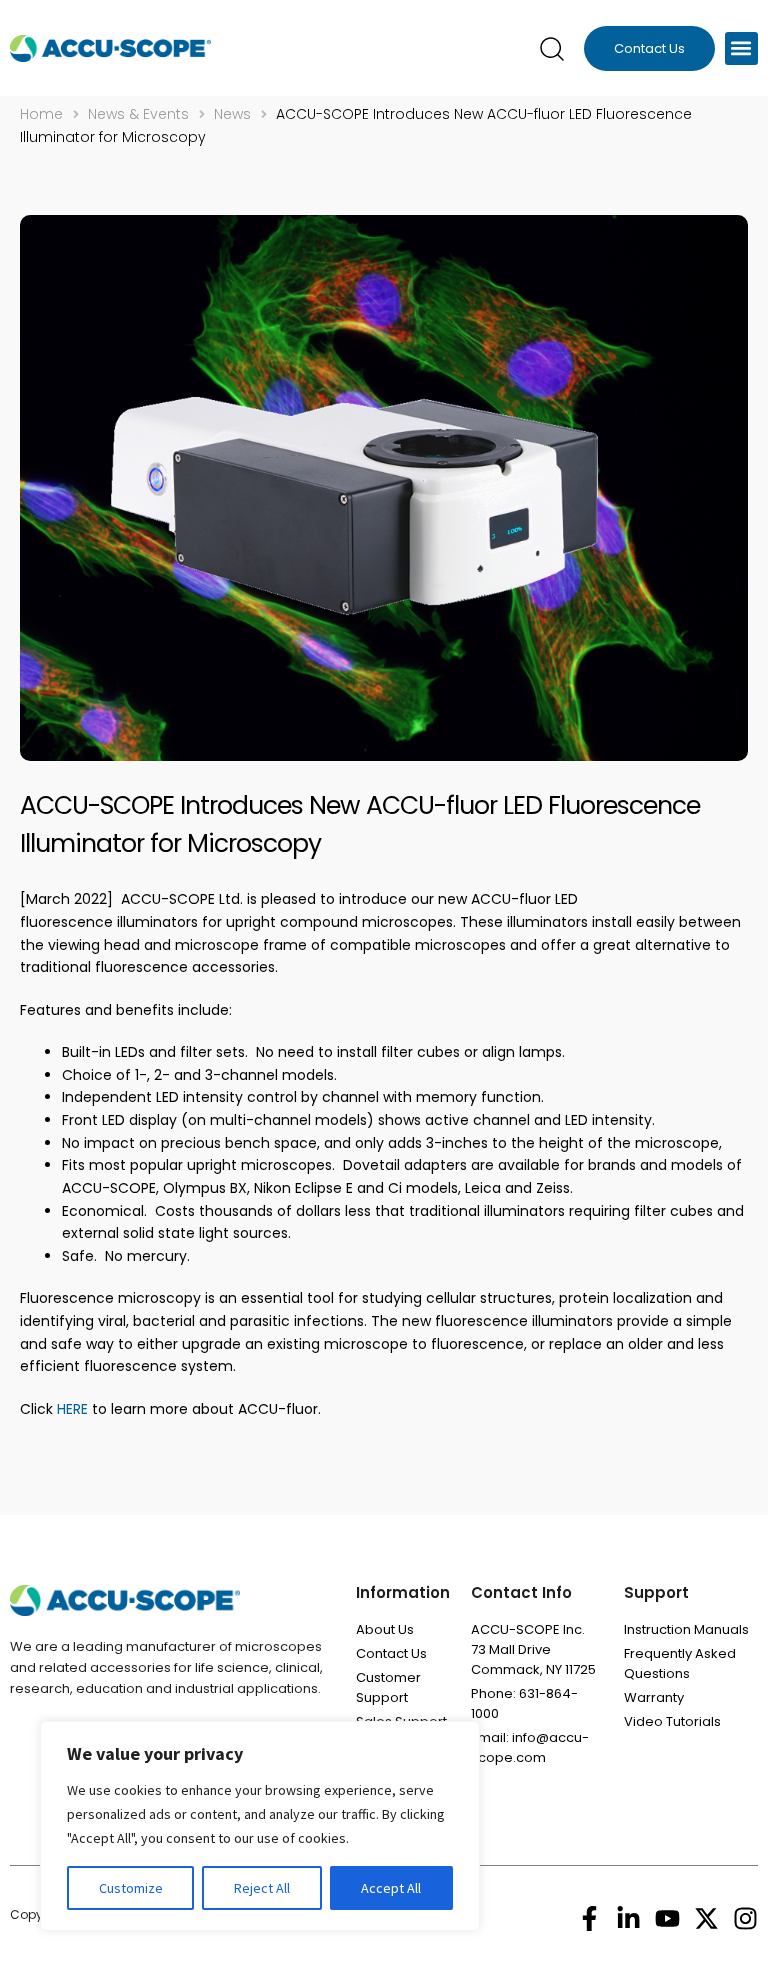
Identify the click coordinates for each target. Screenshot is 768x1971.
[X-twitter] (706, 1918)
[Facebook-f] (589, 1918)
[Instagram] (745, 1918)
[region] (260, 1826)
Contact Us (391, 1653)
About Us (385, 1629)
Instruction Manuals (686, 1629)
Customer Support (388, 1687)
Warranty (654, 1697)
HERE (70, 1409)
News (232, 114)
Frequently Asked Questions (680, 1663)
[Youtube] (667, 1918)
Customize (131, 1888)
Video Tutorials (672, 1721)
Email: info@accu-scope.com (530, 1747)
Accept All (391, 1888)
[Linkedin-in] (628, 1918)
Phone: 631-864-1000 (524, 1703)
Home (41, 114)
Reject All (262, 1888)
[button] (741, 48)
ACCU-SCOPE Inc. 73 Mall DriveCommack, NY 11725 (533, 1649)
